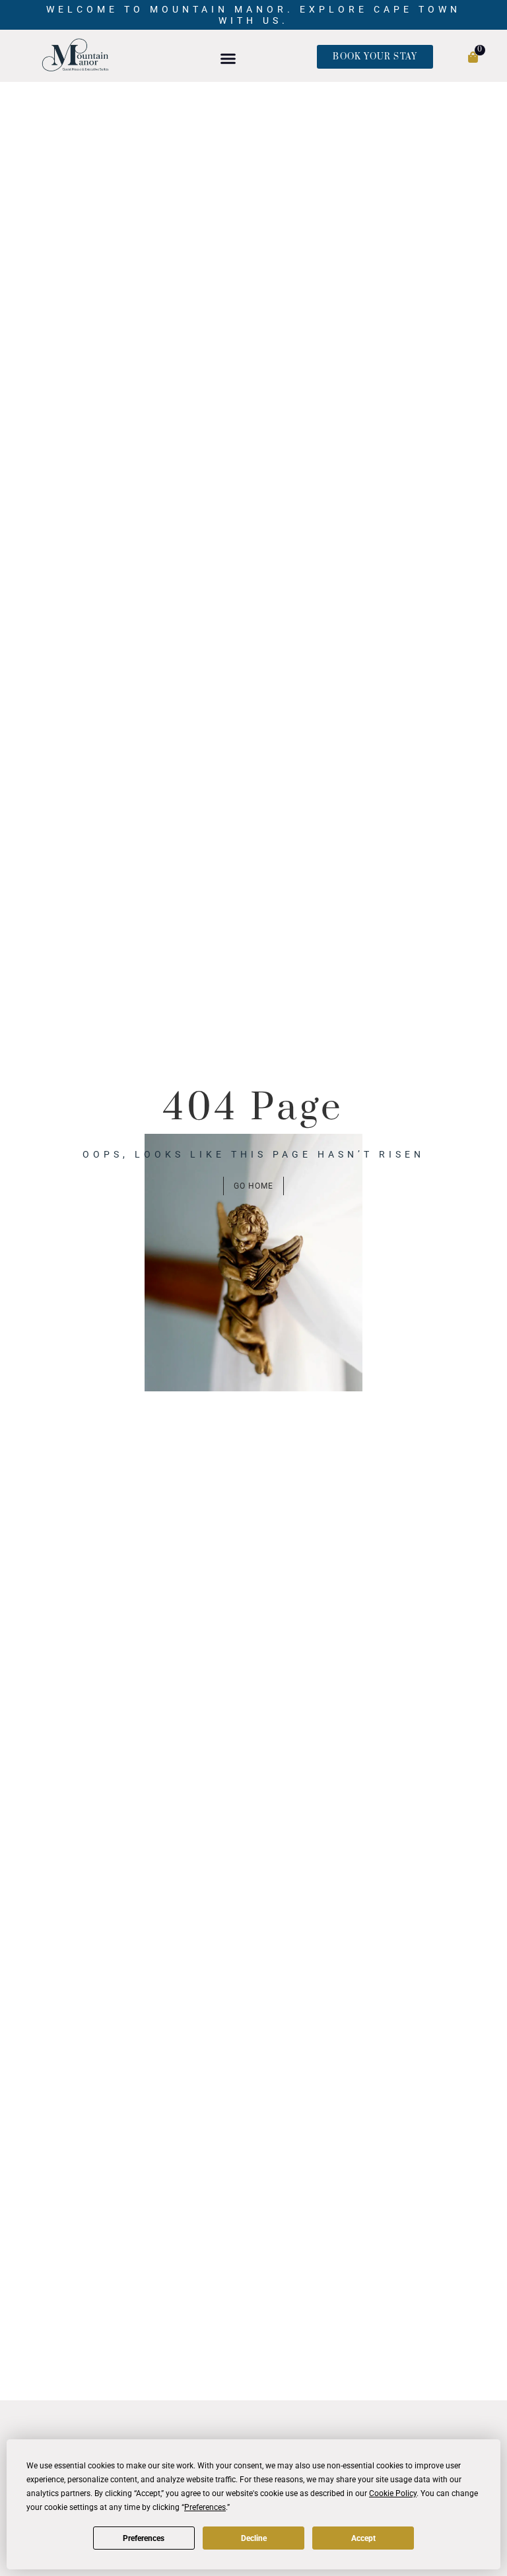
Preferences (144, 2538)
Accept (363, 2538)
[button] (228, 58)
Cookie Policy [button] (393, 2493)
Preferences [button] (205, 2507)
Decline (254, 2538)
